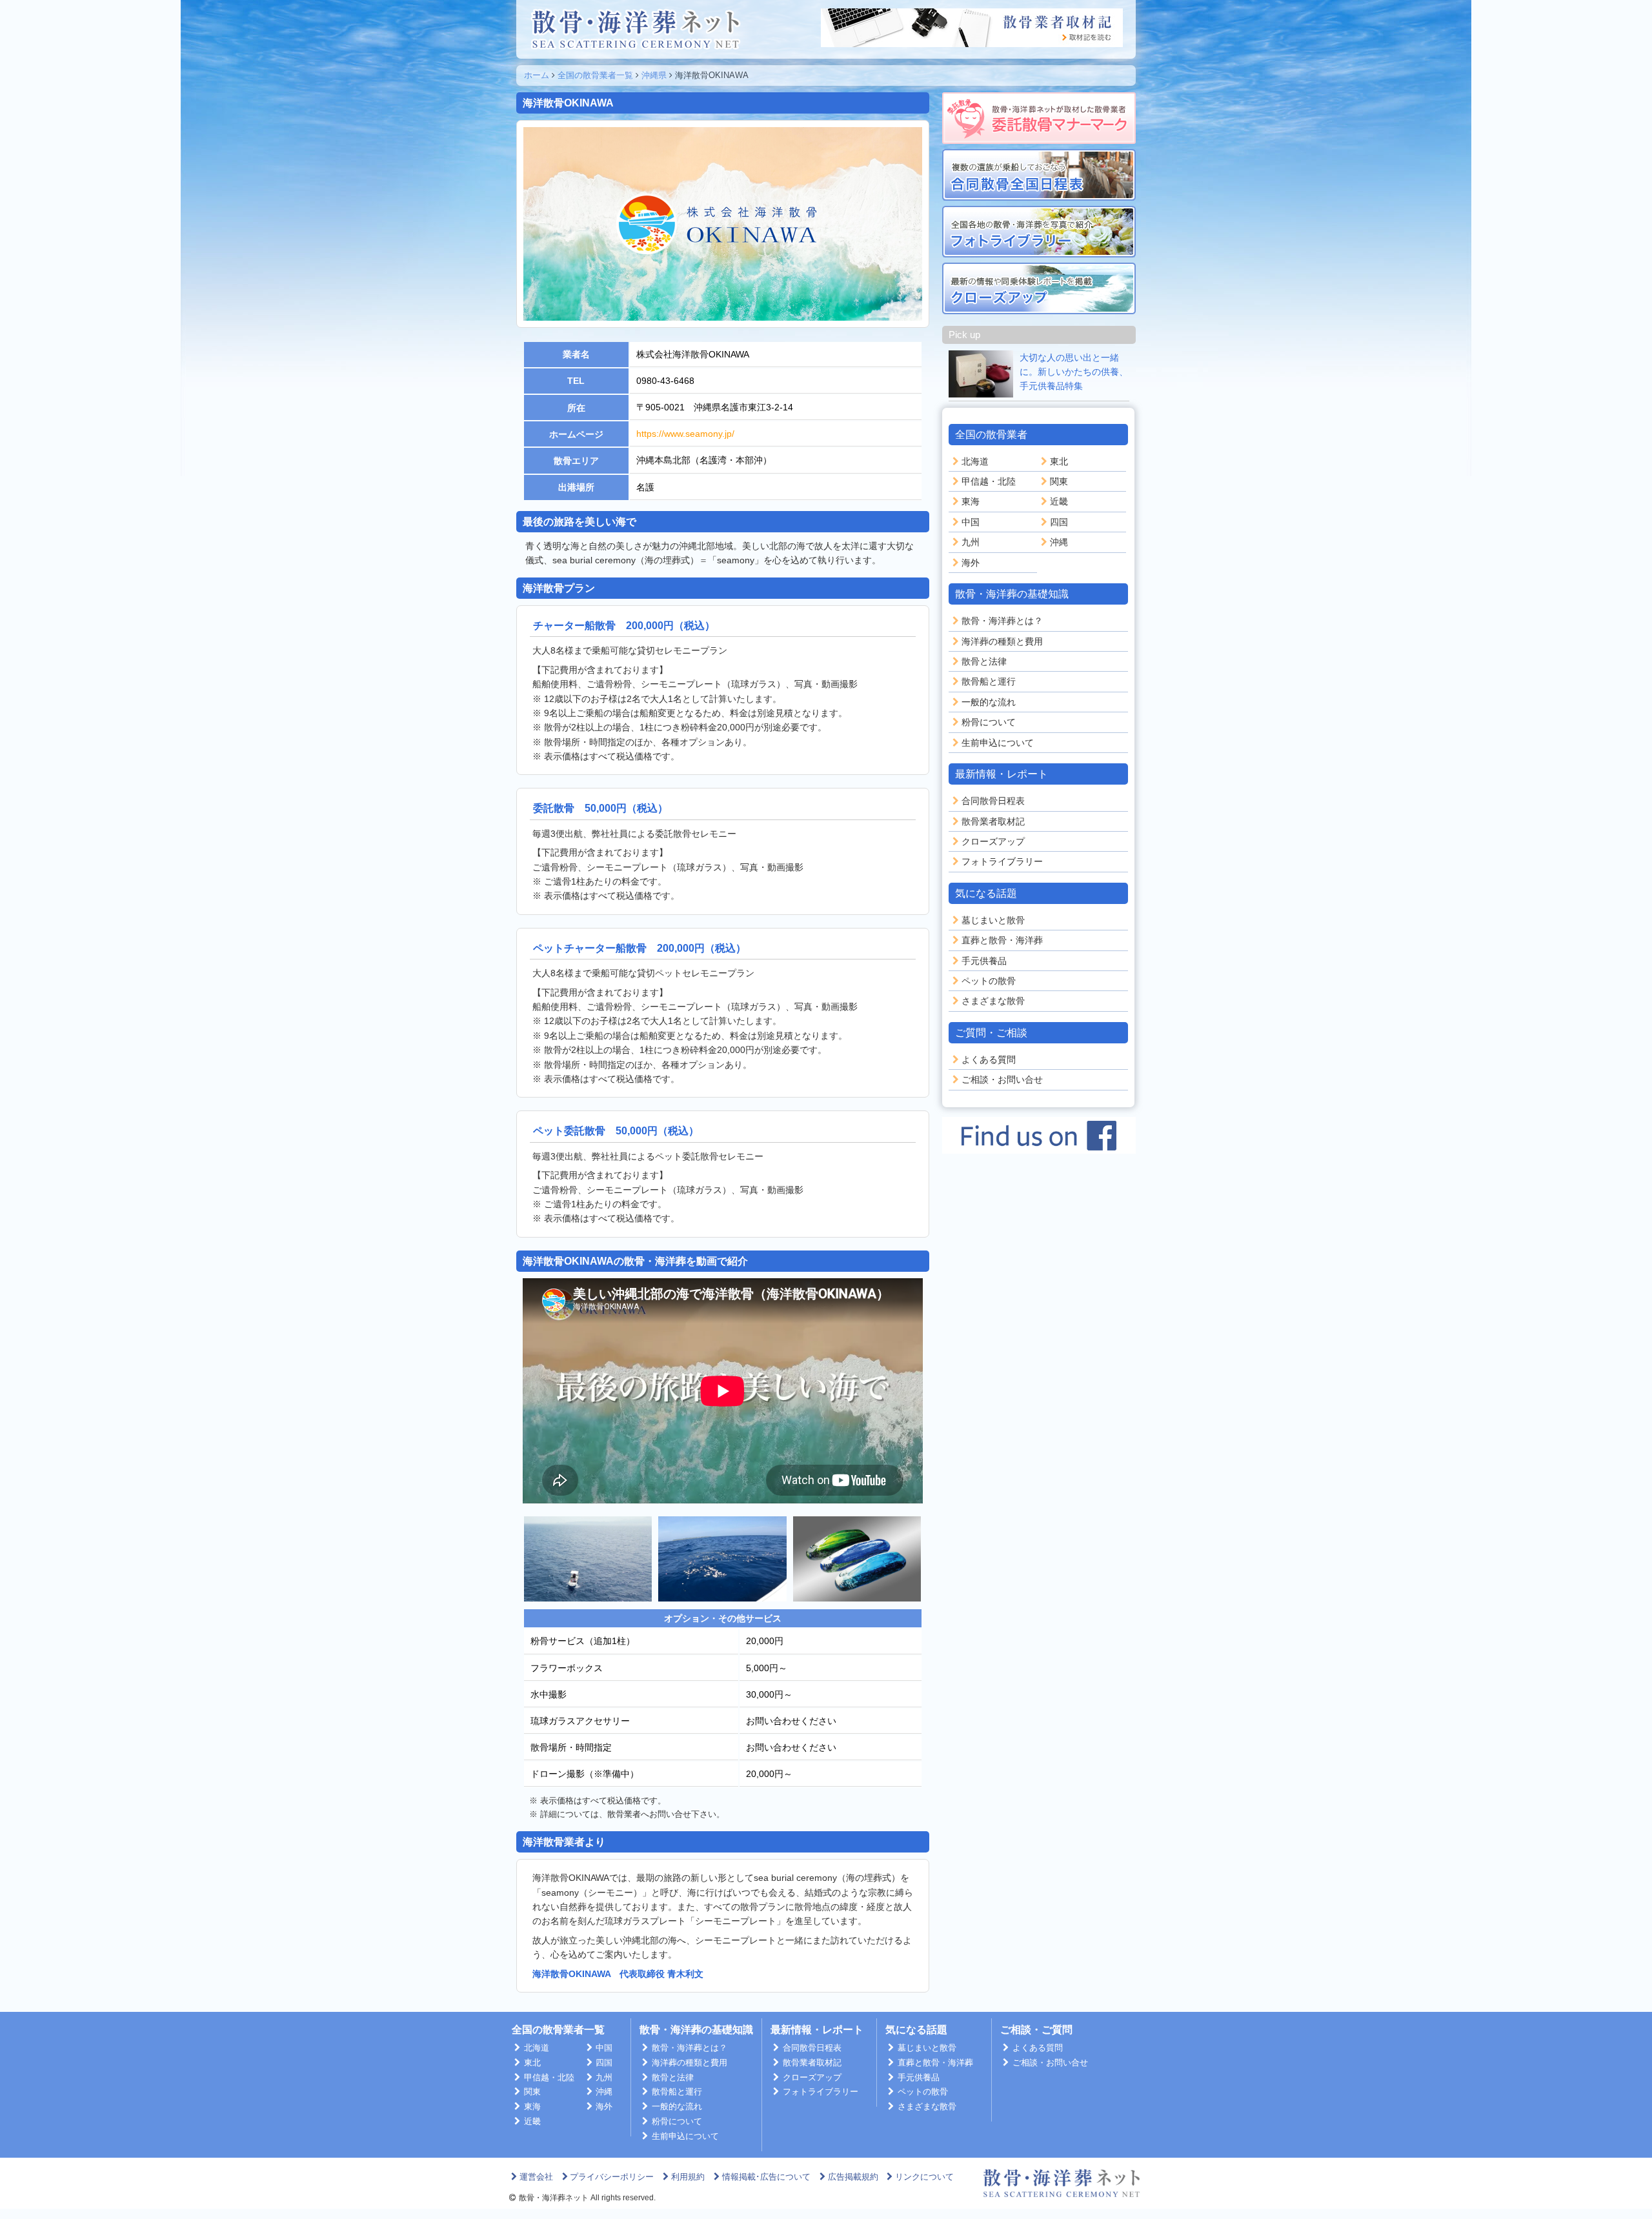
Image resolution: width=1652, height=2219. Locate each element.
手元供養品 (984, 961)
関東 (1059, 481)
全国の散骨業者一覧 (595, 75)
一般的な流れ (989, 702)
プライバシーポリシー (612, 2177)
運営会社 (536, 2177)
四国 (1059, 522)
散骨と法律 (984, 661)
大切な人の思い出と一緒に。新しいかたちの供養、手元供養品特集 (1074, 372)
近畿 (1059, 501)
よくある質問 (989, 1059)
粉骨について (989, 722)
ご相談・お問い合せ (1002, 1079)
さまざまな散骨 (993, 1001)
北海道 (975, 461)
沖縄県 (654, 75)
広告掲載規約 (853, 2177)
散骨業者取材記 (993, 821)
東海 (971, 501)
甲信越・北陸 (989, 481)
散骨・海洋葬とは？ (1002, 621)
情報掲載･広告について (766, 2177)
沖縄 (1059, 542)
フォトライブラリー (1002, 861)
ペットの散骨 (989, 981)
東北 (1059, 461)
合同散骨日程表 (993, 801)
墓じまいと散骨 (993, 920)
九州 (971, 542)
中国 (971, 522)
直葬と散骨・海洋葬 (1002, 940)
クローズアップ (993, 841)
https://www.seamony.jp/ (685, 434)
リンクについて (924, 2177)
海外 (971, 563)
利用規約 (688, 2177)
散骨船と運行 (989, 681)
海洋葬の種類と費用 (1002, 641)
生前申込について (998, 743)
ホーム (537, 75)
